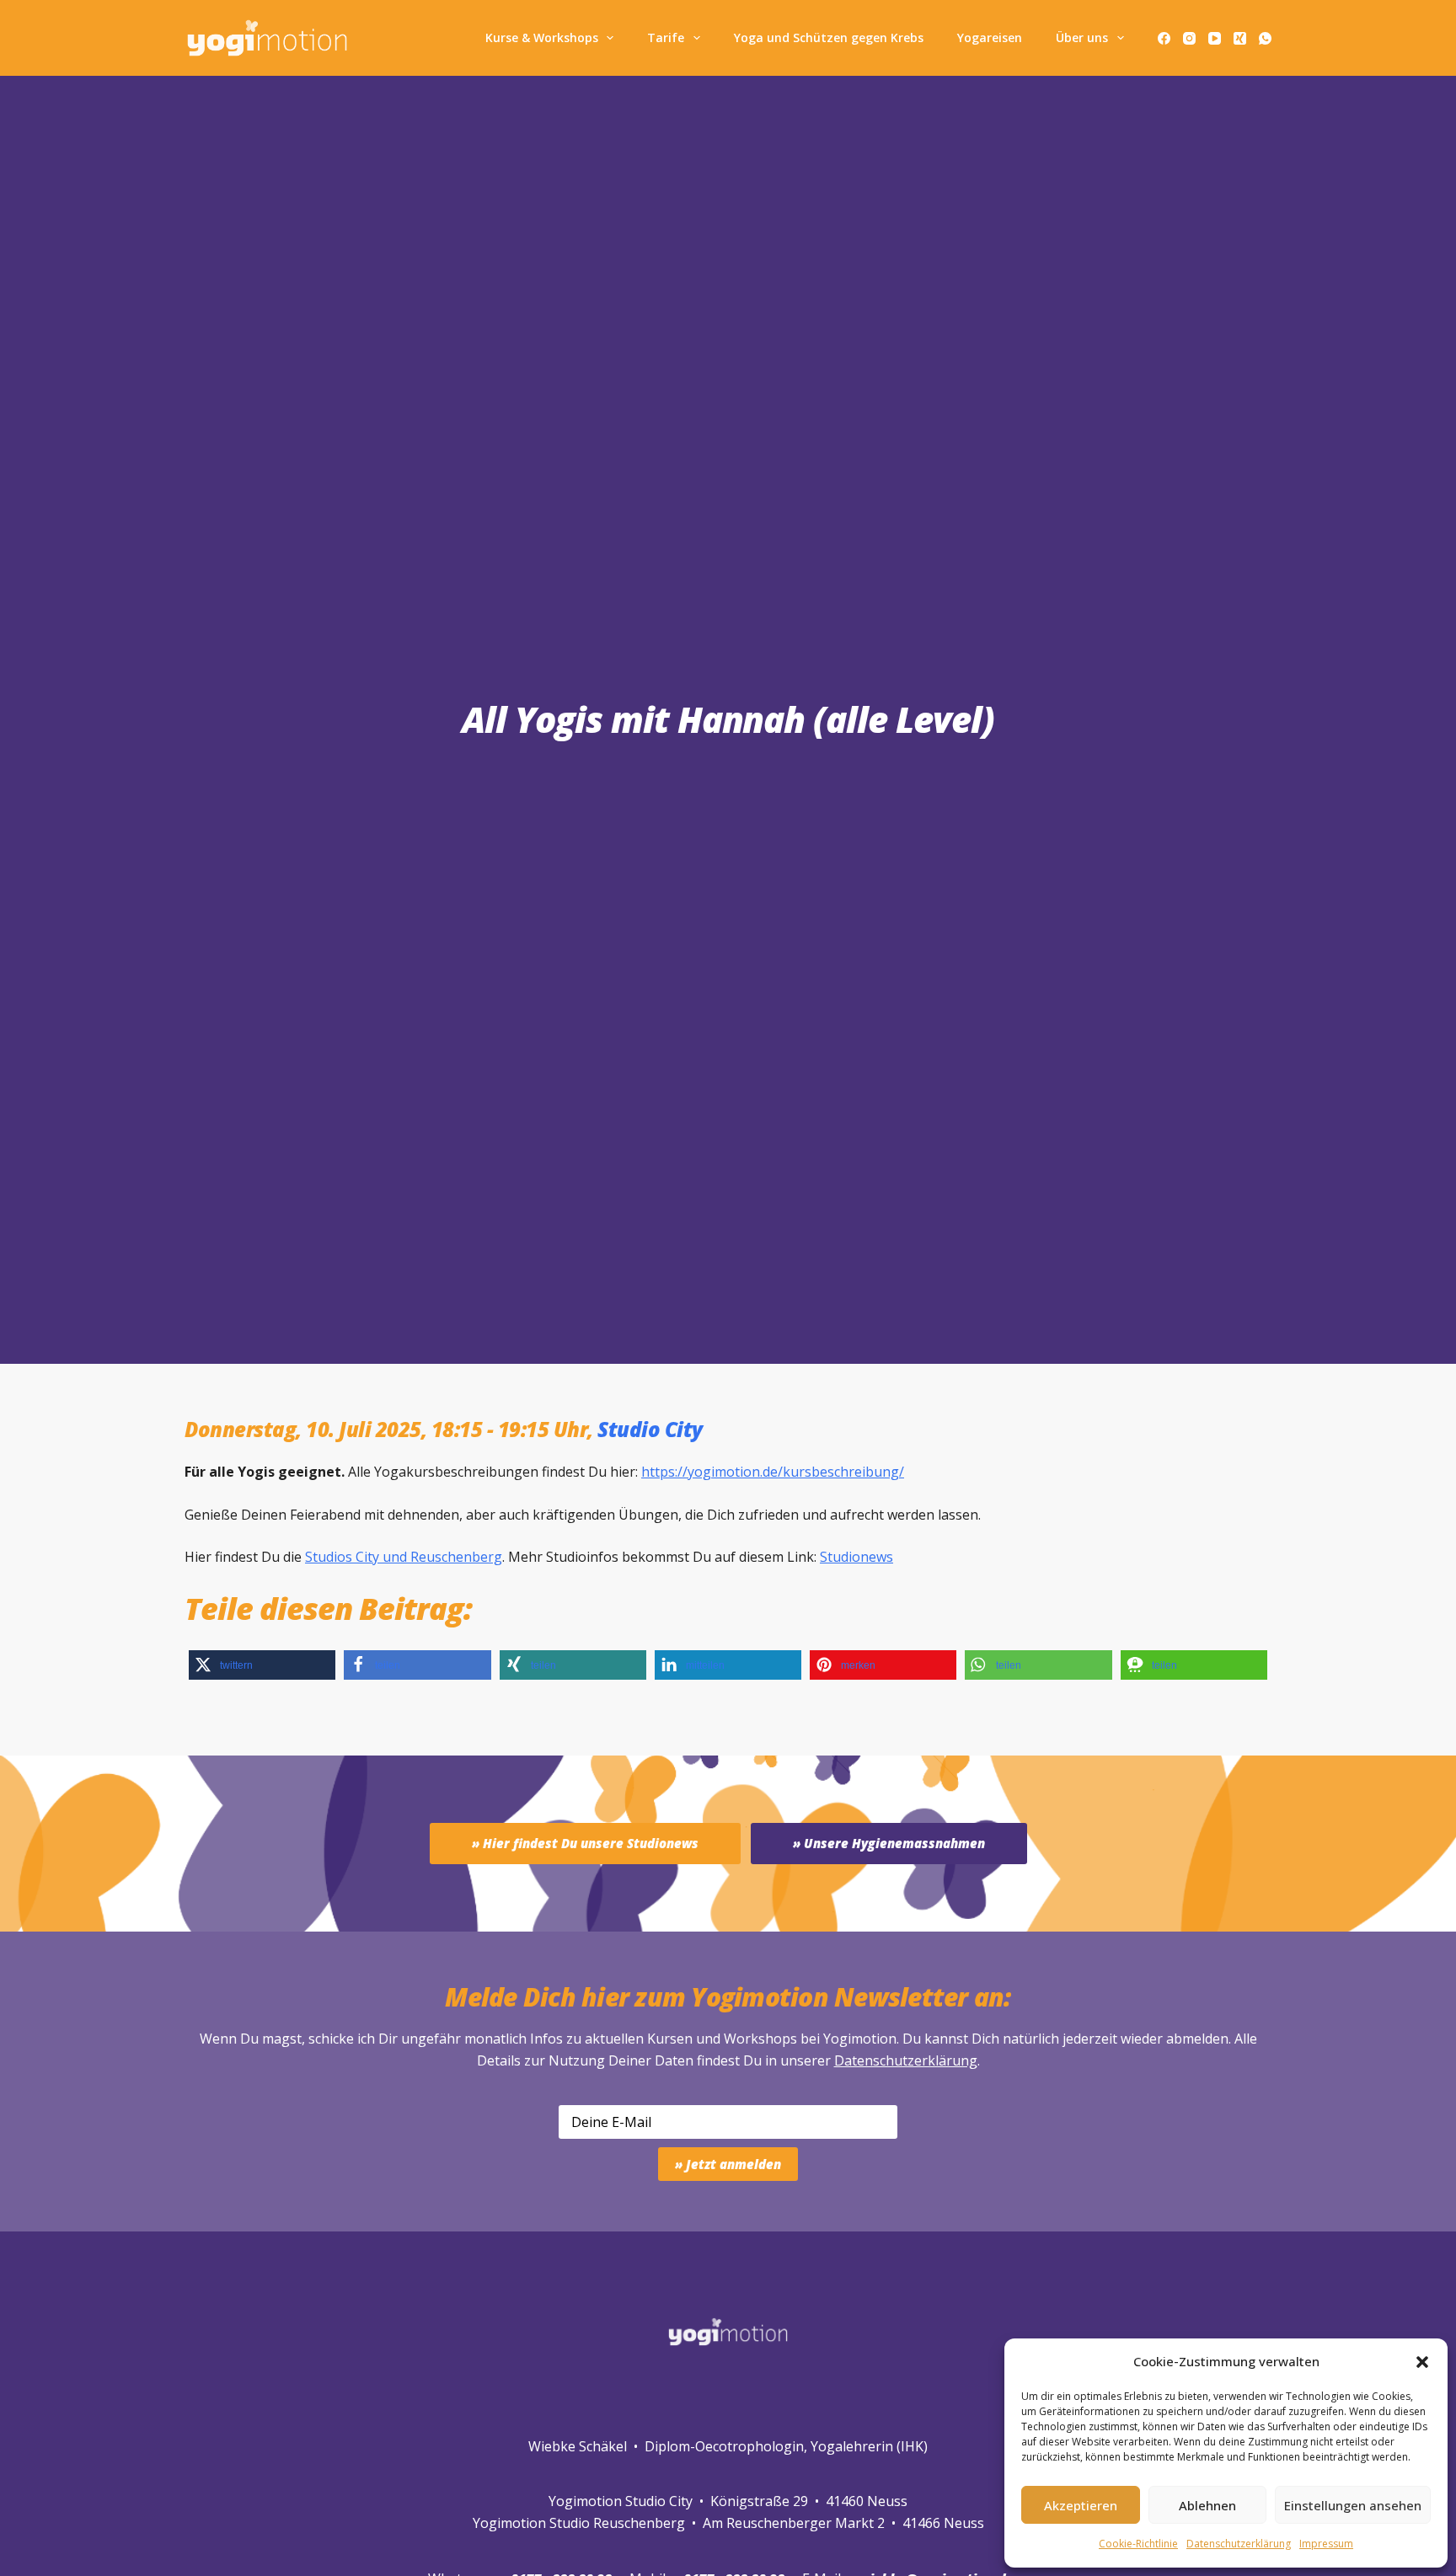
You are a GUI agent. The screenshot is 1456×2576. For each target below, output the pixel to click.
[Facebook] (1164, 38)
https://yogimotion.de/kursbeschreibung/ (773, 1472)
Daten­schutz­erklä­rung (1239, 2544)
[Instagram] (1189, 38)
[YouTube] (1215, 38)
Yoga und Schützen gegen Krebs (829, 37)
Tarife (666, 37)
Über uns (1082, 37)
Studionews (856, 1557)
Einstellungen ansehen (1353, 2505)
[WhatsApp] (1265, 38)
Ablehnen (1207, 2505)
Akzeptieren (1081, 2505)
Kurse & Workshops (542, 37)
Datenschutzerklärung (906, 2060)
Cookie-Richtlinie (1138, 2544)
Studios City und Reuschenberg (404, 1557)
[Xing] (1240, 38)
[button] (1422, 2362)
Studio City (650, 1429)
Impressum (1326, 2544)
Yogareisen (990, 37)
